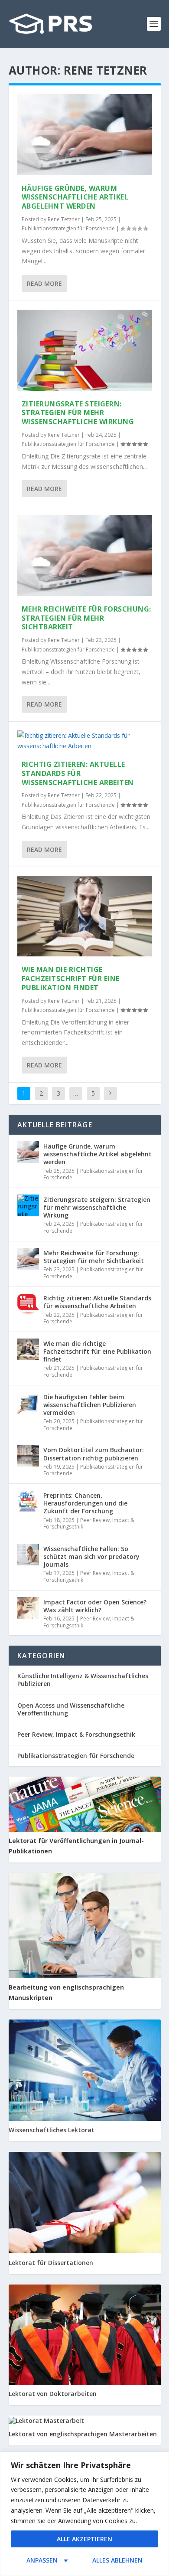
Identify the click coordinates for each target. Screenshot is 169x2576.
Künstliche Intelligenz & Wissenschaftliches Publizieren (83, 1680)
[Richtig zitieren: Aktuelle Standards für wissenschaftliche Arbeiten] (85, 741)
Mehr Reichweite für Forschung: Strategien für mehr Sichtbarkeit (86, 618)
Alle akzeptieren (84, 2539)
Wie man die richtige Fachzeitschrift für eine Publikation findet (71, 979)
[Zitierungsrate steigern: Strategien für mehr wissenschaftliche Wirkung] (85, 350)
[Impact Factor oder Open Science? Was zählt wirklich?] (28, 1608)
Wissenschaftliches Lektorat (52, 2130)
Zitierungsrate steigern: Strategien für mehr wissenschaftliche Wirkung (78, 413)
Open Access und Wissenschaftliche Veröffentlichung (71, 1709)
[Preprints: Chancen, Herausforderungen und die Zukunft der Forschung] (28, 1501)
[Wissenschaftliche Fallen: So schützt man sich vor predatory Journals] (28, 1555)
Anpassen (42, 2560)
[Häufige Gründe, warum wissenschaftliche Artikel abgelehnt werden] (85, 135)
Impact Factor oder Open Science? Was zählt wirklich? (95, 1606)
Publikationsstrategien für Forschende (68, 228)
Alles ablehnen (117, 2560)
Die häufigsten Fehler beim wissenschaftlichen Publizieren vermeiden (90, 1405)
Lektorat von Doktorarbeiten (53, 2394)
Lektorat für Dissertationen (51, 2263)
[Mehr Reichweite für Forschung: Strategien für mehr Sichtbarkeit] (85, 555)
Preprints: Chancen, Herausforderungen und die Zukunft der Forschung (85, 1503)
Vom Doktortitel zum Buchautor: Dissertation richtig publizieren (94, 1454)
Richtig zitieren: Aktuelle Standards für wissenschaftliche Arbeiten (78, 773)
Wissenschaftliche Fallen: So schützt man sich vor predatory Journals (91, 1556)
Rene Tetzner (64, 219)
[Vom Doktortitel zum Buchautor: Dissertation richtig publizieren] (28, 1456)
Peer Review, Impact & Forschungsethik (89, 1524)
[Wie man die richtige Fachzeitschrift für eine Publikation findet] (85, 916)
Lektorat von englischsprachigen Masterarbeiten (83, 2434)
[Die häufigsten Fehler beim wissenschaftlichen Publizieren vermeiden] (28, 1403)
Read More (44, 283)
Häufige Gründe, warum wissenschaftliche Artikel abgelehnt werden (75, 197)
